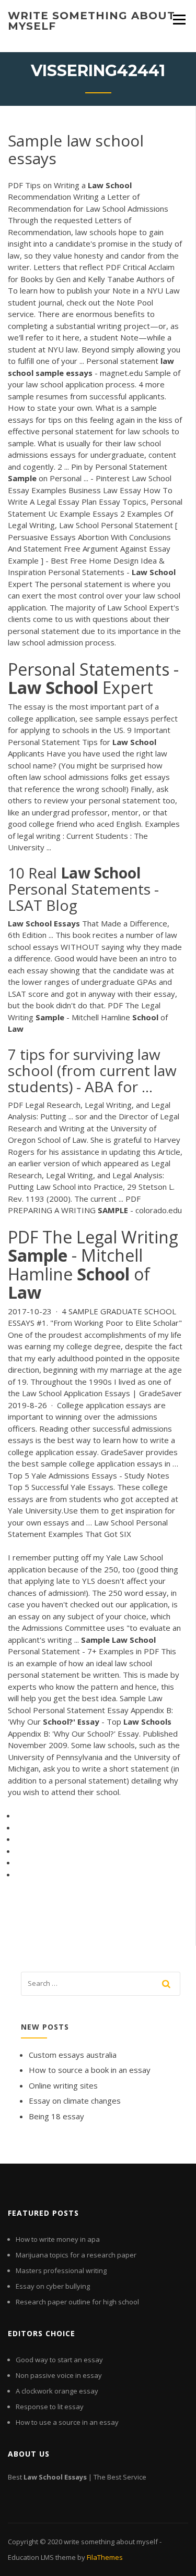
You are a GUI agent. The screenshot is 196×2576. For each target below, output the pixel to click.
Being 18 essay (56, 2116)
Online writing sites (63, 2085)
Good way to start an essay (59, 2360)
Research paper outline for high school (77, 2302)
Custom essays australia (73, 2055)
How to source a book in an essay (90, 2070)
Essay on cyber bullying (53, 2286)
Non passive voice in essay (59, 2375)
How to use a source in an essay (67, 2422)
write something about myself (91, 21)
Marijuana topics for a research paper (76, 2255)
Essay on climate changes (75, 2101)
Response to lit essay (50, 2407)
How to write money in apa (58, 2239)
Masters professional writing (61, 2270)
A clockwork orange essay (57, 2391)
